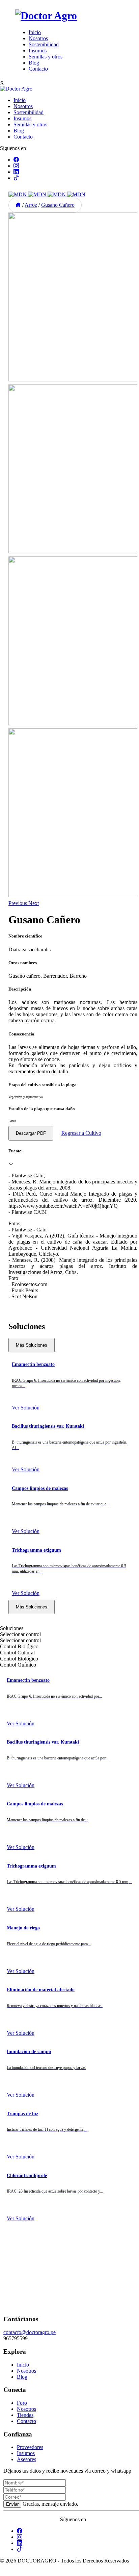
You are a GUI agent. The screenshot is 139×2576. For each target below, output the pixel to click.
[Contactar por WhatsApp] (5, 2573)
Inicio (35, 32)
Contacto (38, 69)
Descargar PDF (31, 1133)
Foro (22, 2403)
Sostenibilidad (44, 44)
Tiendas (25, 2415)
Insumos (38, 51)
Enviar (12, 2504)
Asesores (26, 2459)
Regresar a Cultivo (81, 1133)
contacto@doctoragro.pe (30, 2332)
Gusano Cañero (58, 205)
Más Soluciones (32, 1345)
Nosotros (38, 38)
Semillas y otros (46, 57)
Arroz (31, 205)
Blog (34, 63)
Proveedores (30, 2447)
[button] (18, 903)
